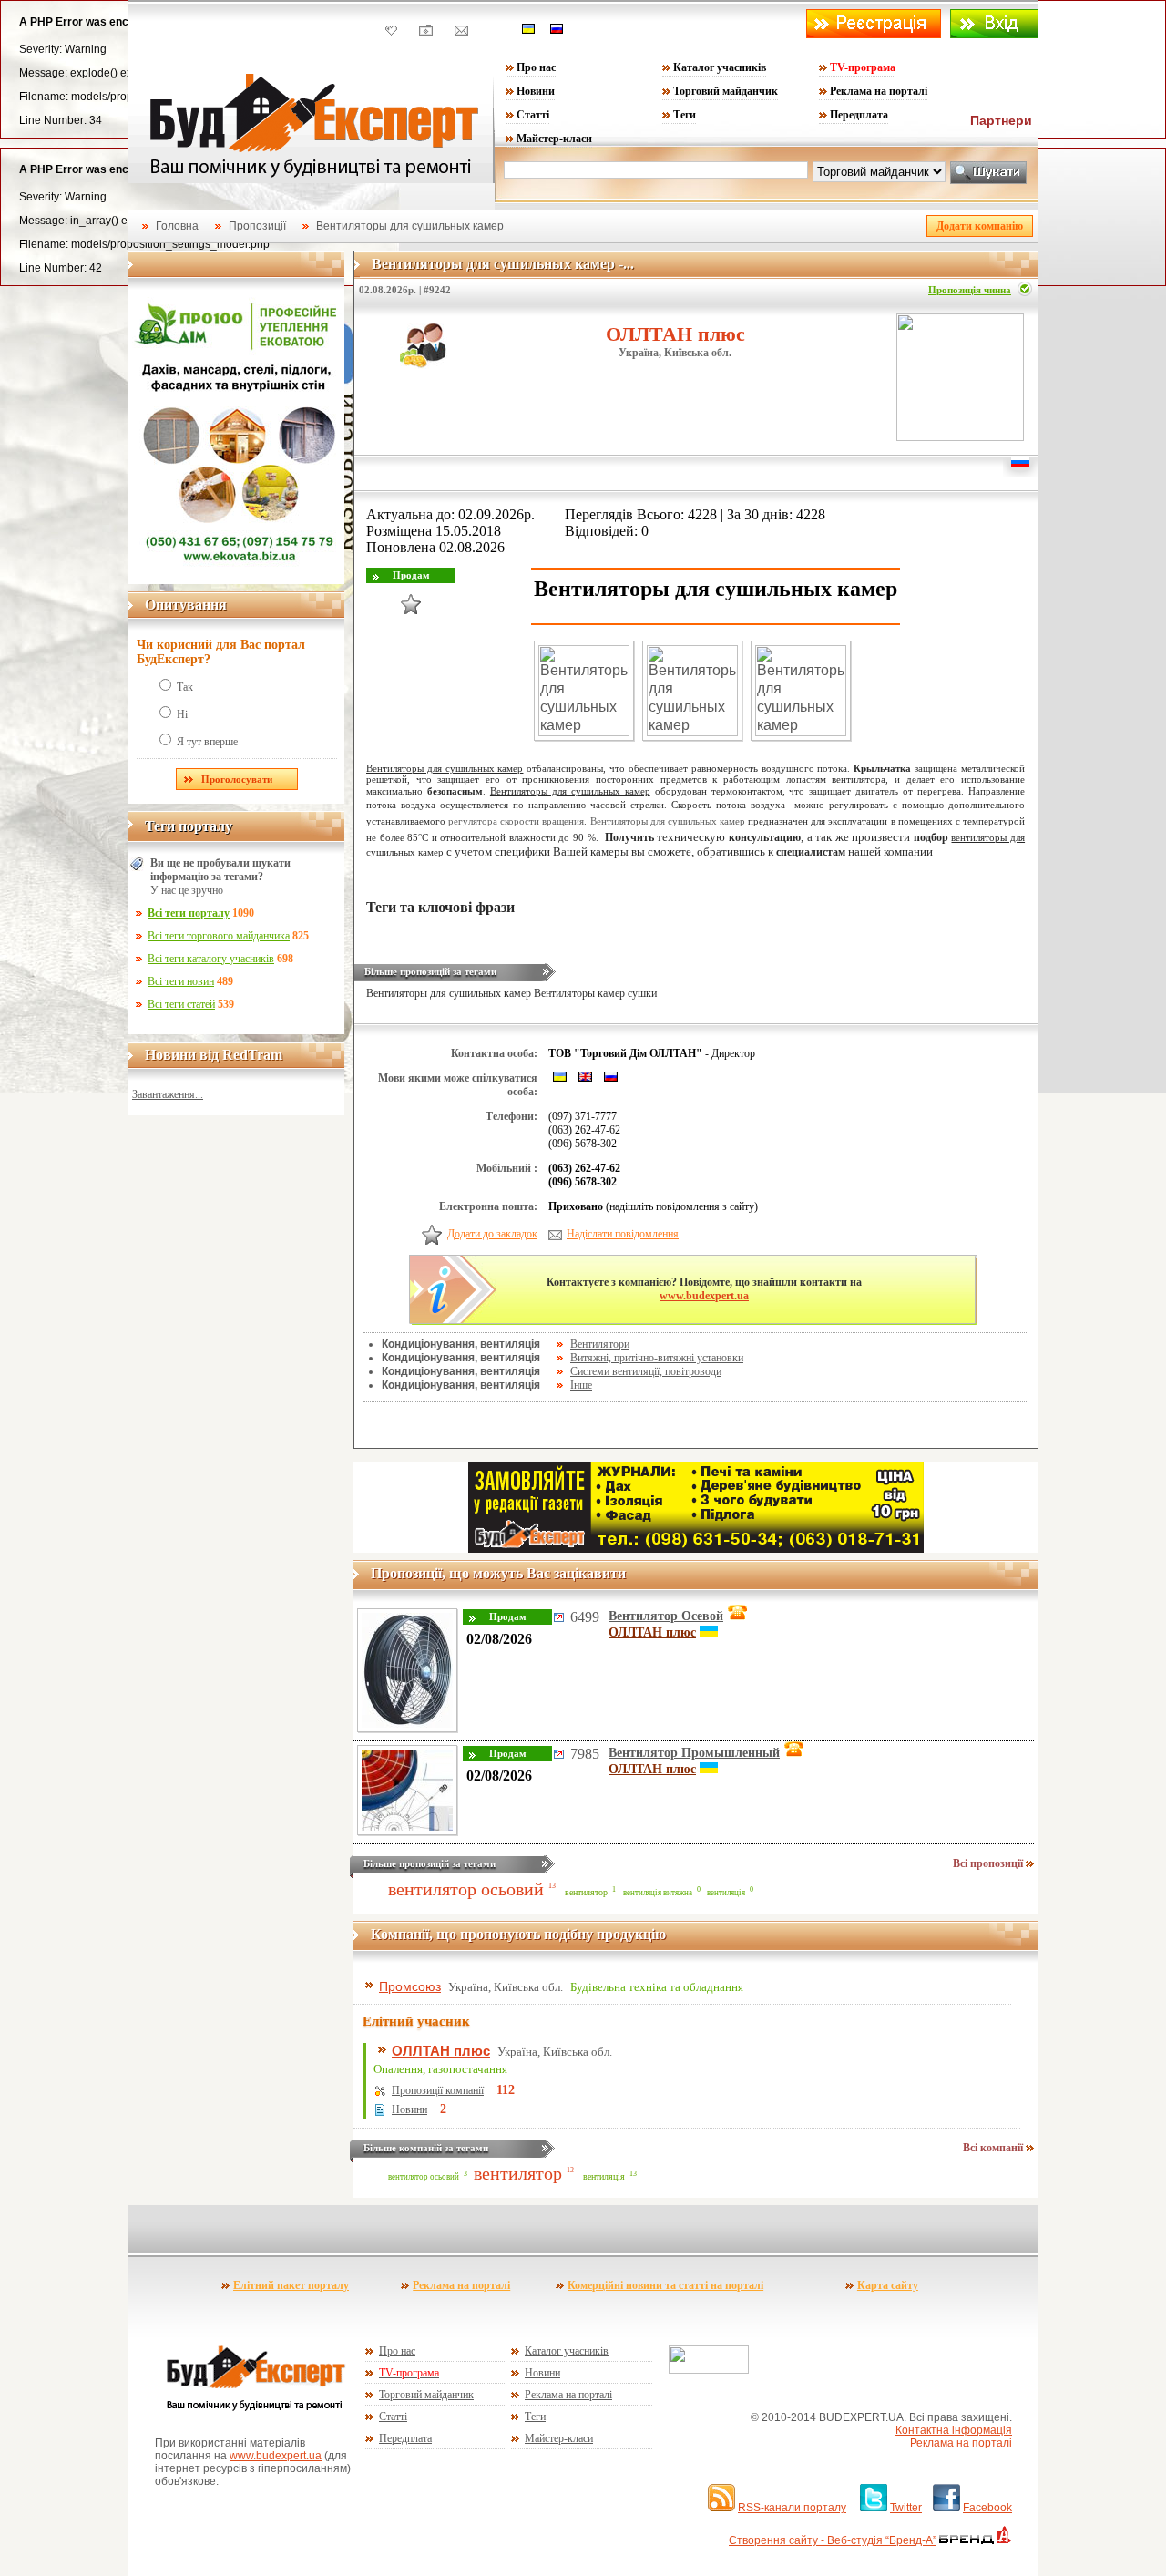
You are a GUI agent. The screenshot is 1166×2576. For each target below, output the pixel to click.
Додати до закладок (492, 1234)
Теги (685, 115)
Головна (177, 226)
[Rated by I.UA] (709, 2370)
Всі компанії (994, 2148)
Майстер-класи (554, 139)
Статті (533, 115)
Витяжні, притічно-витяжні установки (657, 1358)
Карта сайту (888, 2285)
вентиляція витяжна (658, 1893)
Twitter (906, 2508)
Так (185, 687)
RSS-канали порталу (792, 2508)
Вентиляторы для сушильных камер (410, 226)
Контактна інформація (954, 2430)
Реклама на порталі (879, 91)
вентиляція (726, 1893)
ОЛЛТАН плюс (675, 334)
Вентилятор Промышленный (694, 1753)
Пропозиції (259, 226)
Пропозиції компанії (438, 2090)
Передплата (859, 115)
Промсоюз (410, 1986)
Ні (182, 714)
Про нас (536, 67)
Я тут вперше (207, 742)
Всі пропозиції (989, 1863)
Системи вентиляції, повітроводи (646, 1371)
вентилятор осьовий (466, 1889)
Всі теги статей (181, 1004)
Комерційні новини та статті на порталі (665, 2285)
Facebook (987, 2508)
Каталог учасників (720, 67)
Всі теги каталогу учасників (211, 959)
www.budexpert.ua (704, 1296)
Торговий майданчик (726, 91)
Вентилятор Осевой (666, 1616)
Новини (536, 91)
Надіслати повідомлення (623, 1234)
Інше (581, 1385)
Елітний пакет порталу (291, 2285)
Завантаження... (168, 1094)
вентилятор (586, 1892)
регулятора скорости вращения (516, 821)
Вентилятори (600, 1344)
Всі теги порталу (189, 913)
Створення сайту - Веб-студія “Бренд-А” (833, 2540)
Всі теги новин (181, 981)
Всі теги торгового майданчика (219, 936)
